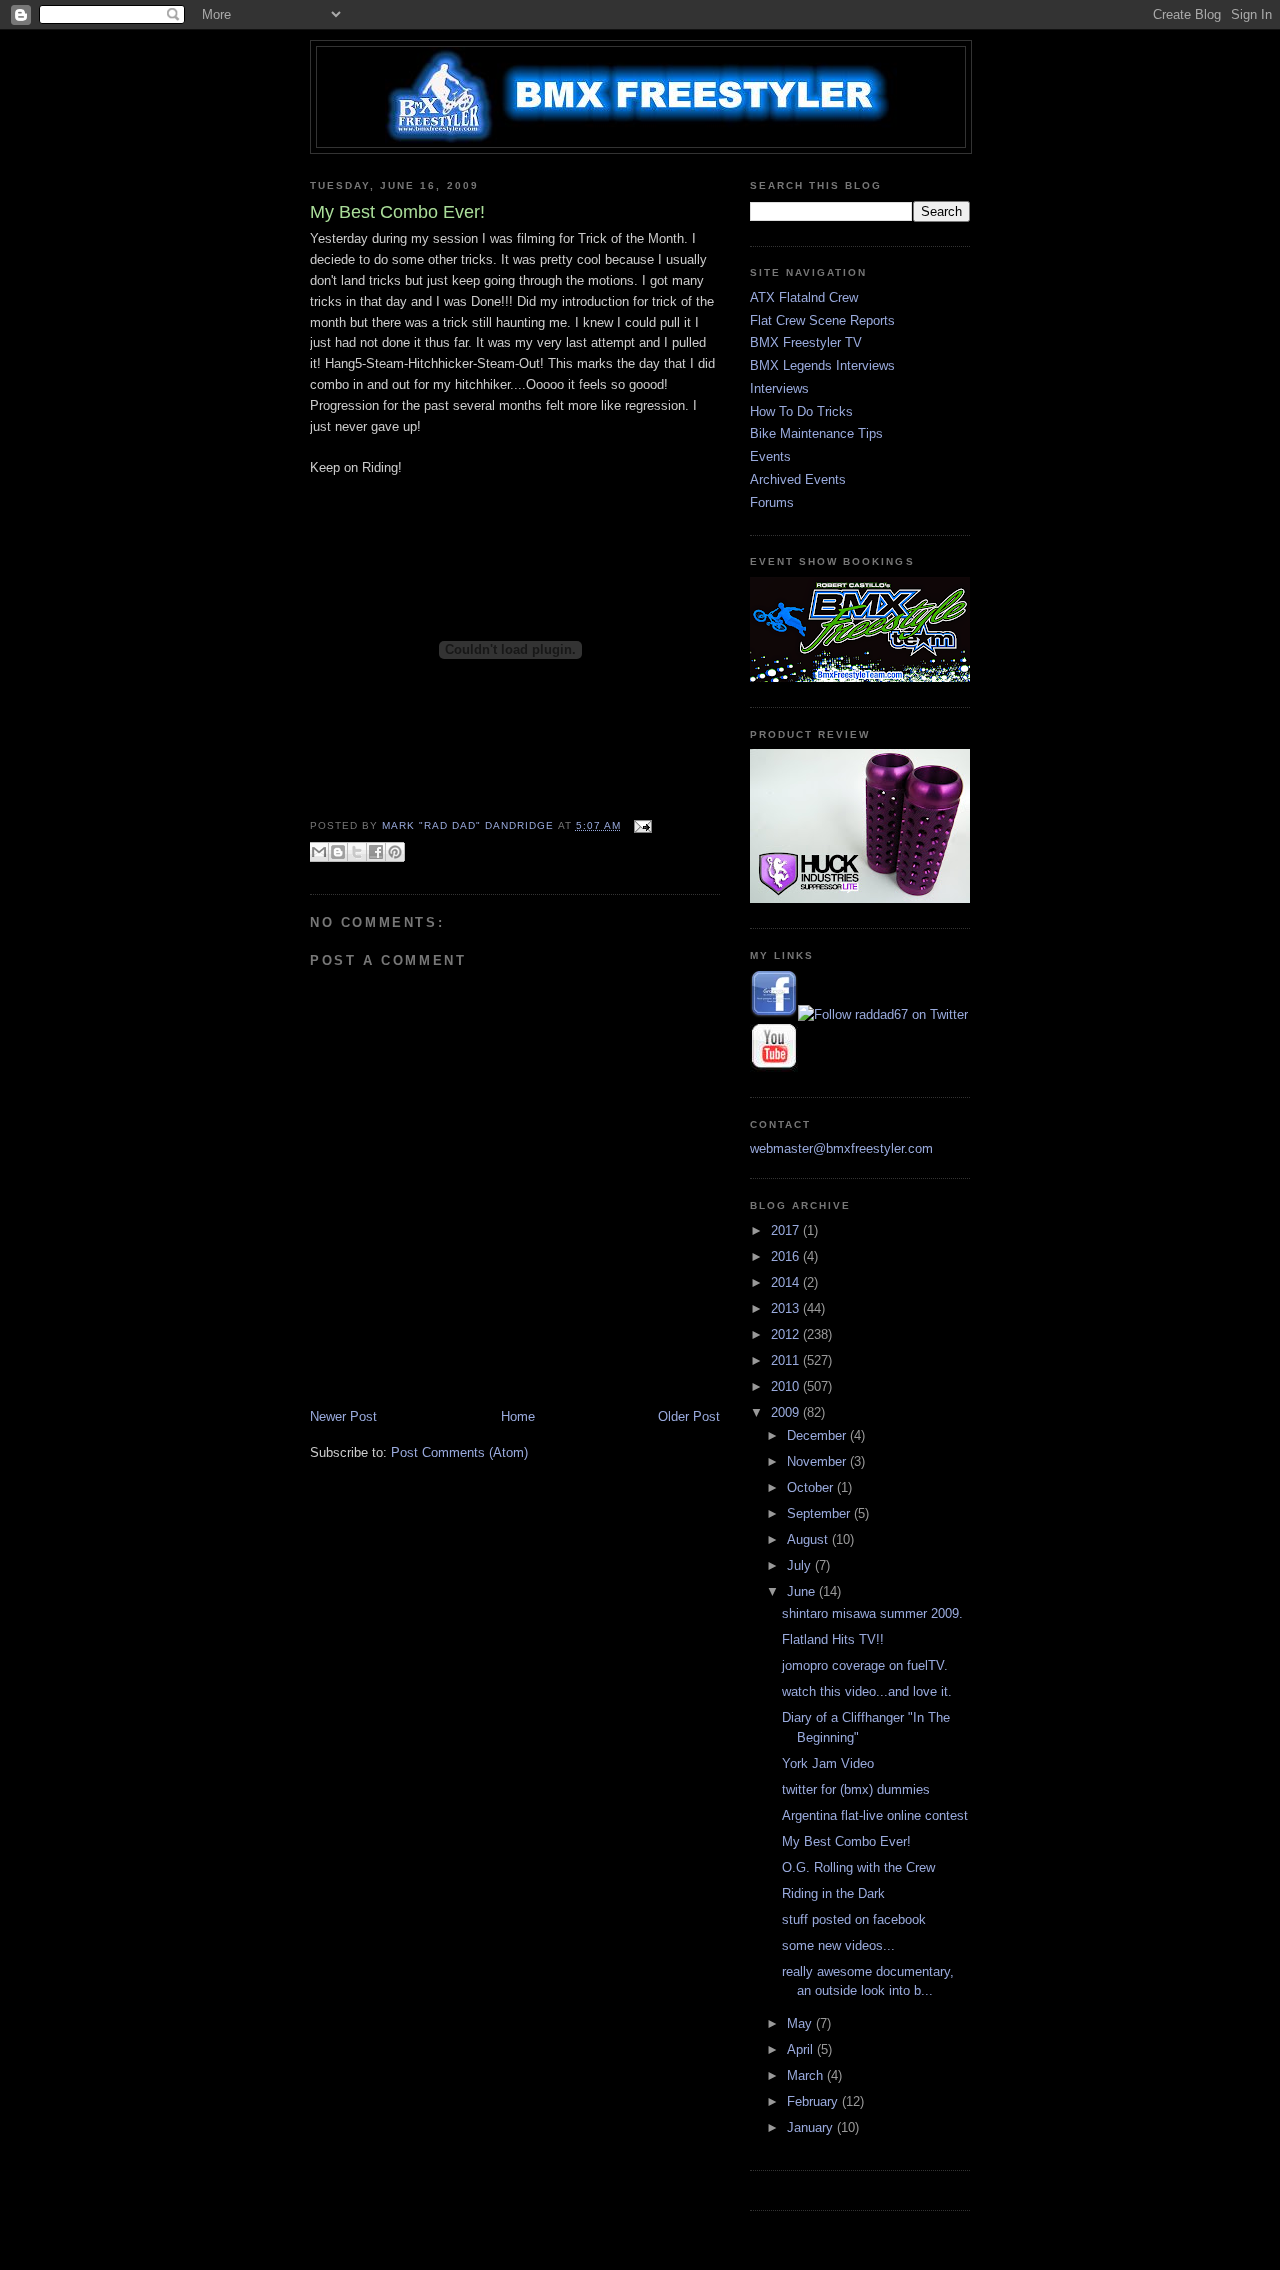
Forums (772, 502)
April (802, 2049)
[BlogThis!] (338, 852)
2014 (787, 1282)
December (818, 1435)
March (807, 2075)
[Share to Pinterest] (395, 852)
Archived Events (798, 479)
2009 (787, 1412)
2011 (787, 1360)
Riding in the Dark (833, 1893)
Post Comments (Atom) (459, 1452)
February (814, 2101)
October (812, 1487)
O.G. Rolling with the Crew (858, 1867)
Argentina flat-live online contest (875, 1815)
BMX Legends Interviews (822, 365)
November (818, 1461)
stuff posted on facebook (854, 1919)
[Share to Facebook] (376, 852)
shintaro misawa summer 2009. (872, 1613)
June (803, 1591)
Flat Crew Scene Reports (822, 320)
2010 (787, 1386)
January (812, 2127)
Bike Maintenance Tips (816, 433)
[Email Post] (640, 825)
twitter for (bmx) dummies (856, 1789)
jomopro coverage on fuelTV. (865, 1665)
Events (770, 456)
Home (518, 1416)
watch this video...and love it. (867, 1691)
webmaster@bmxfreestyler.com (841, 1148)
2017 (787, 1230)
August (809, 1539)
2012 (787, 1334)
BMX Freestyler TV (806, 342)
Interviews (779, 388)
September (820, 1513)
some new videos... (838, 1945)
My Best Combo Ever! (846, 1841)
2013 (787, 1308)
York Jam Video (828, 1763)
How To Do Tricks (801, 411)
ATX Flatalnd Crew (804, 297)
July (801, 1565)
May (801, 2023)
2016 (787, 1256)
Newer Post (343, 1416)
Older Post (689, 1416)
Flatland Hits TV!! (833, 1639)
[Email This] (319, 852)
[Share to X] (357, 852)
